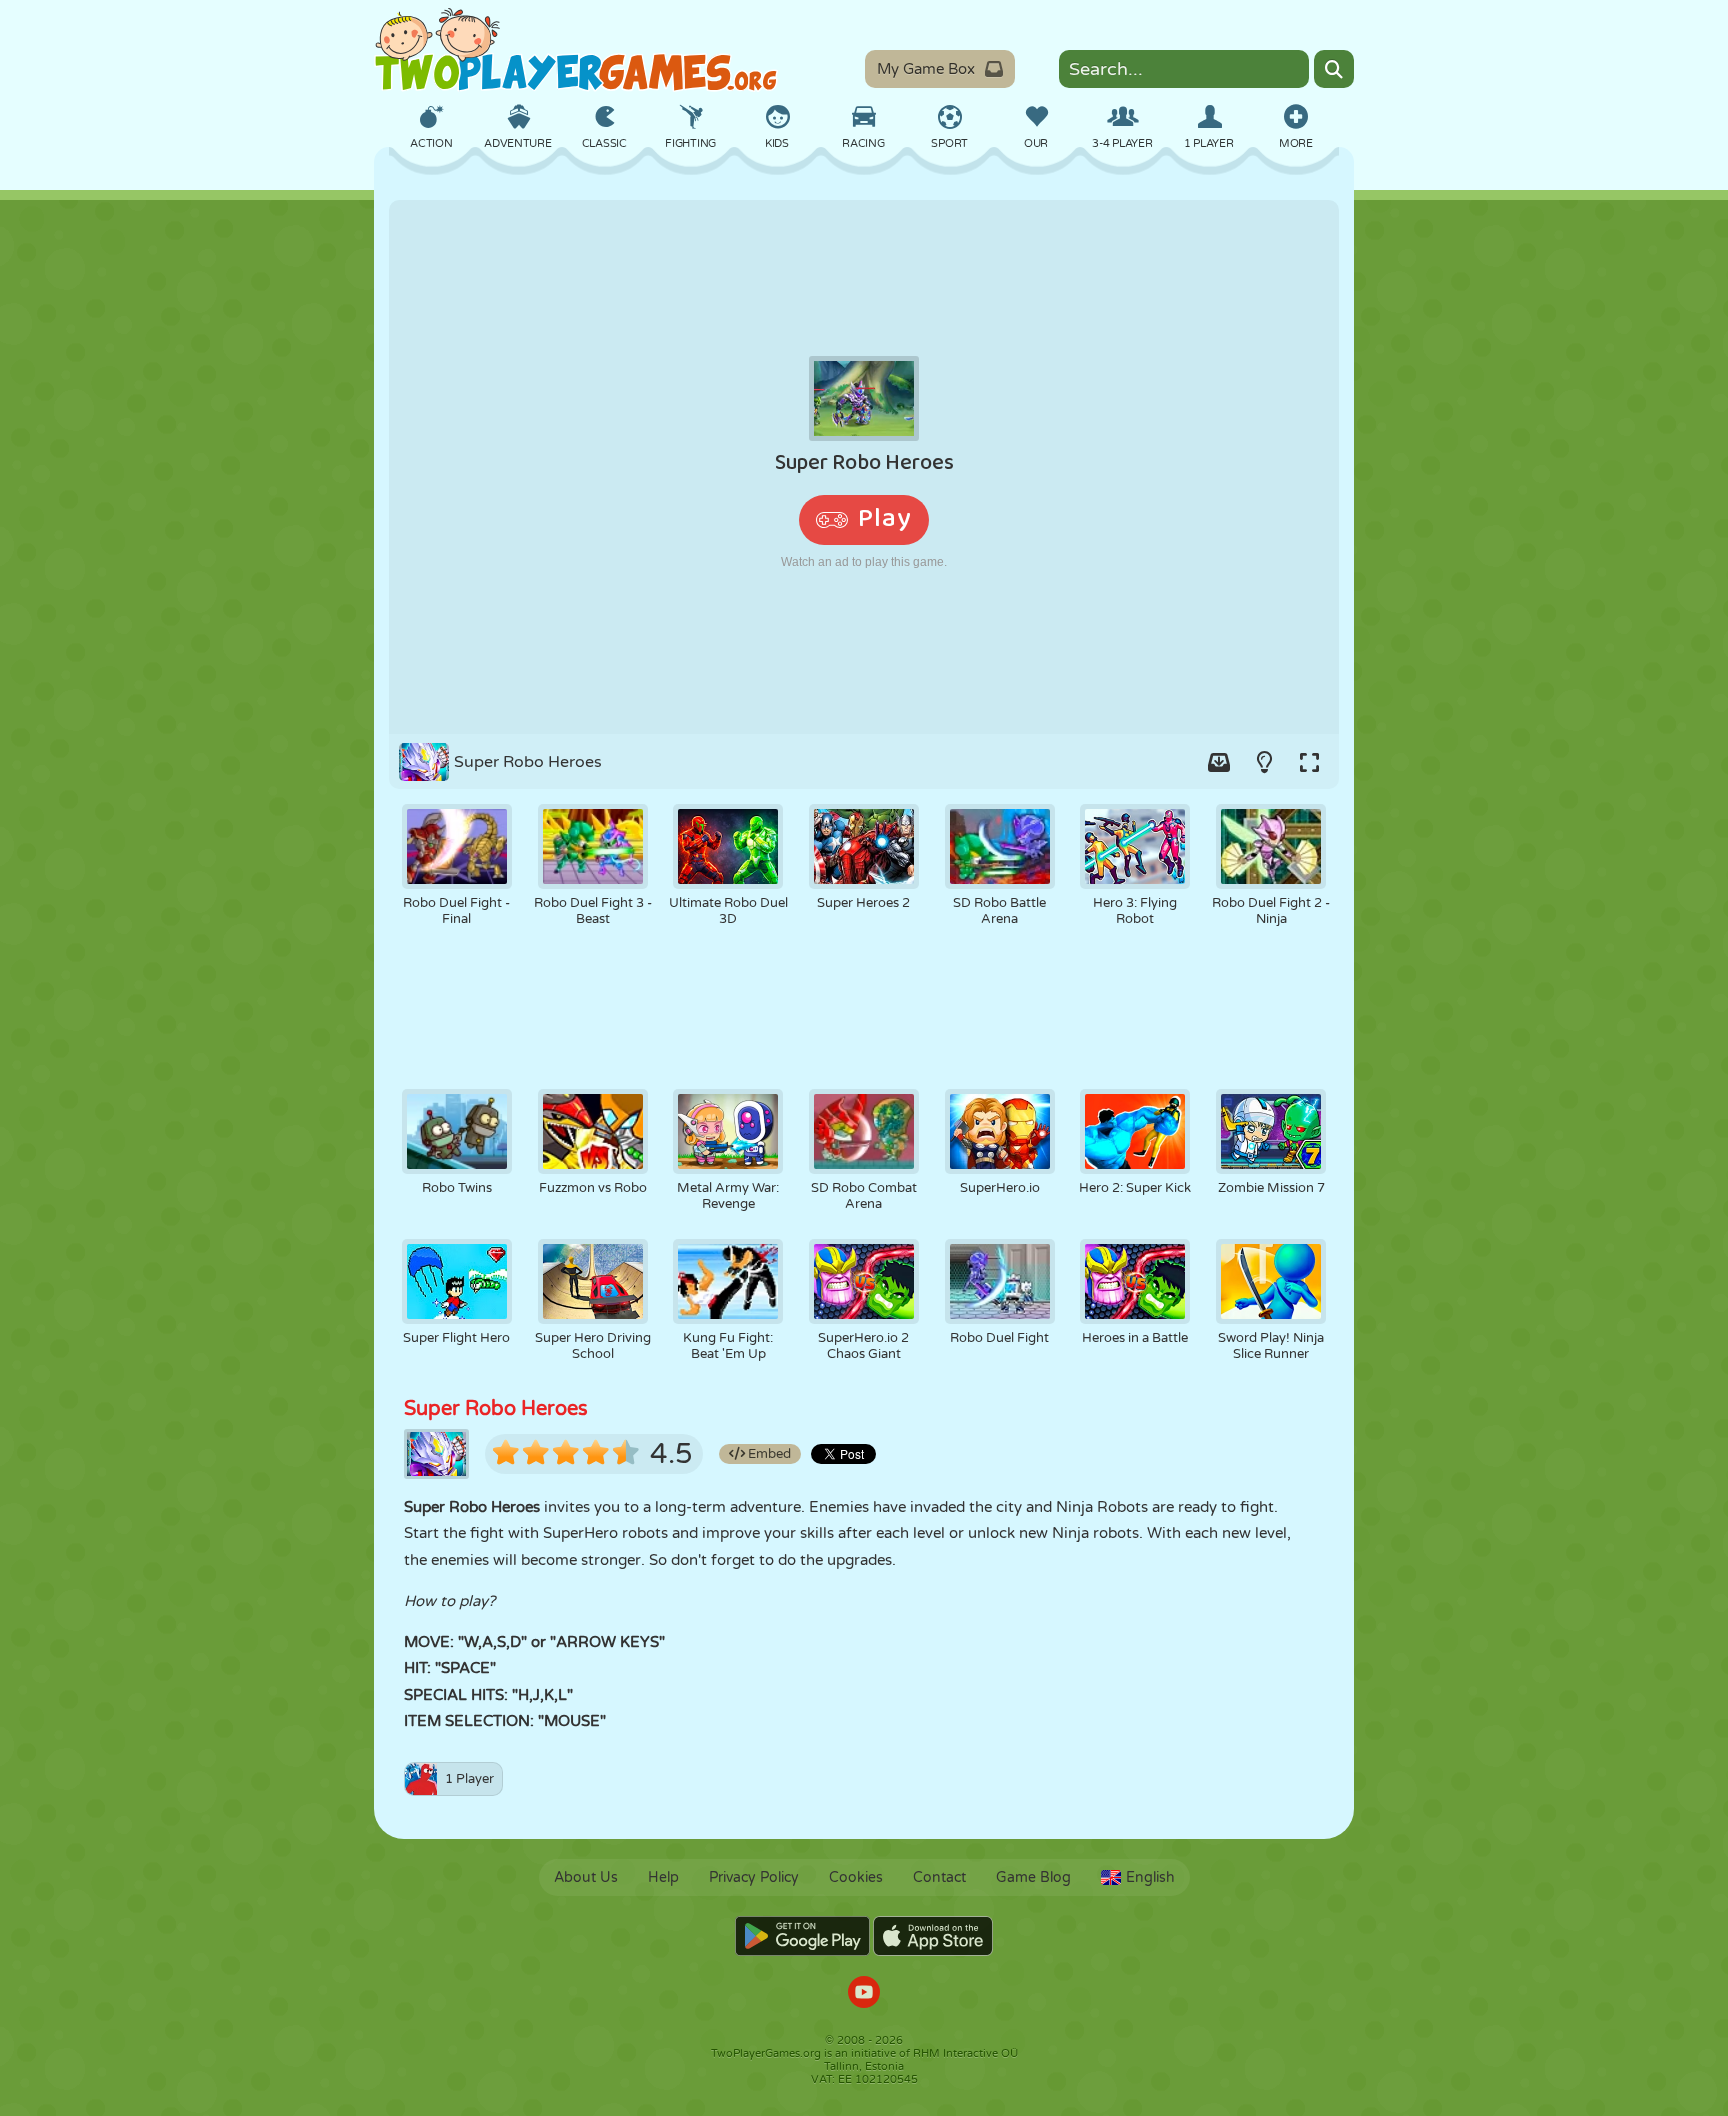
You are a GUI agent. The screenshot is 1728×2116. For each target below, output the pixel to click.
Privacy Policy (754, 1877)
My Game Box (926, 69)
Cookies (856, 1877)
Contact (939, 1877)
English (1150, 1877)
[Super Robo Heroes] (864, 467)
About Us (586, 1877)
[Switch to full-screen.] (1309, 762)
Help (663, 1877)
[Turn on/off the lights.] (1264, 762)
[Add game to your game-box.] (1219, 762)
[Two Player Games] (576, 50)
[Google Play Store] (802, 1936)
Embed (768, 1454)
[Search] (1334, 69)
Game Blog (1033, 1877)
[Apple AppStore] (933, 1936)
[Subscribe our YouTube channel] (864, 1994)
